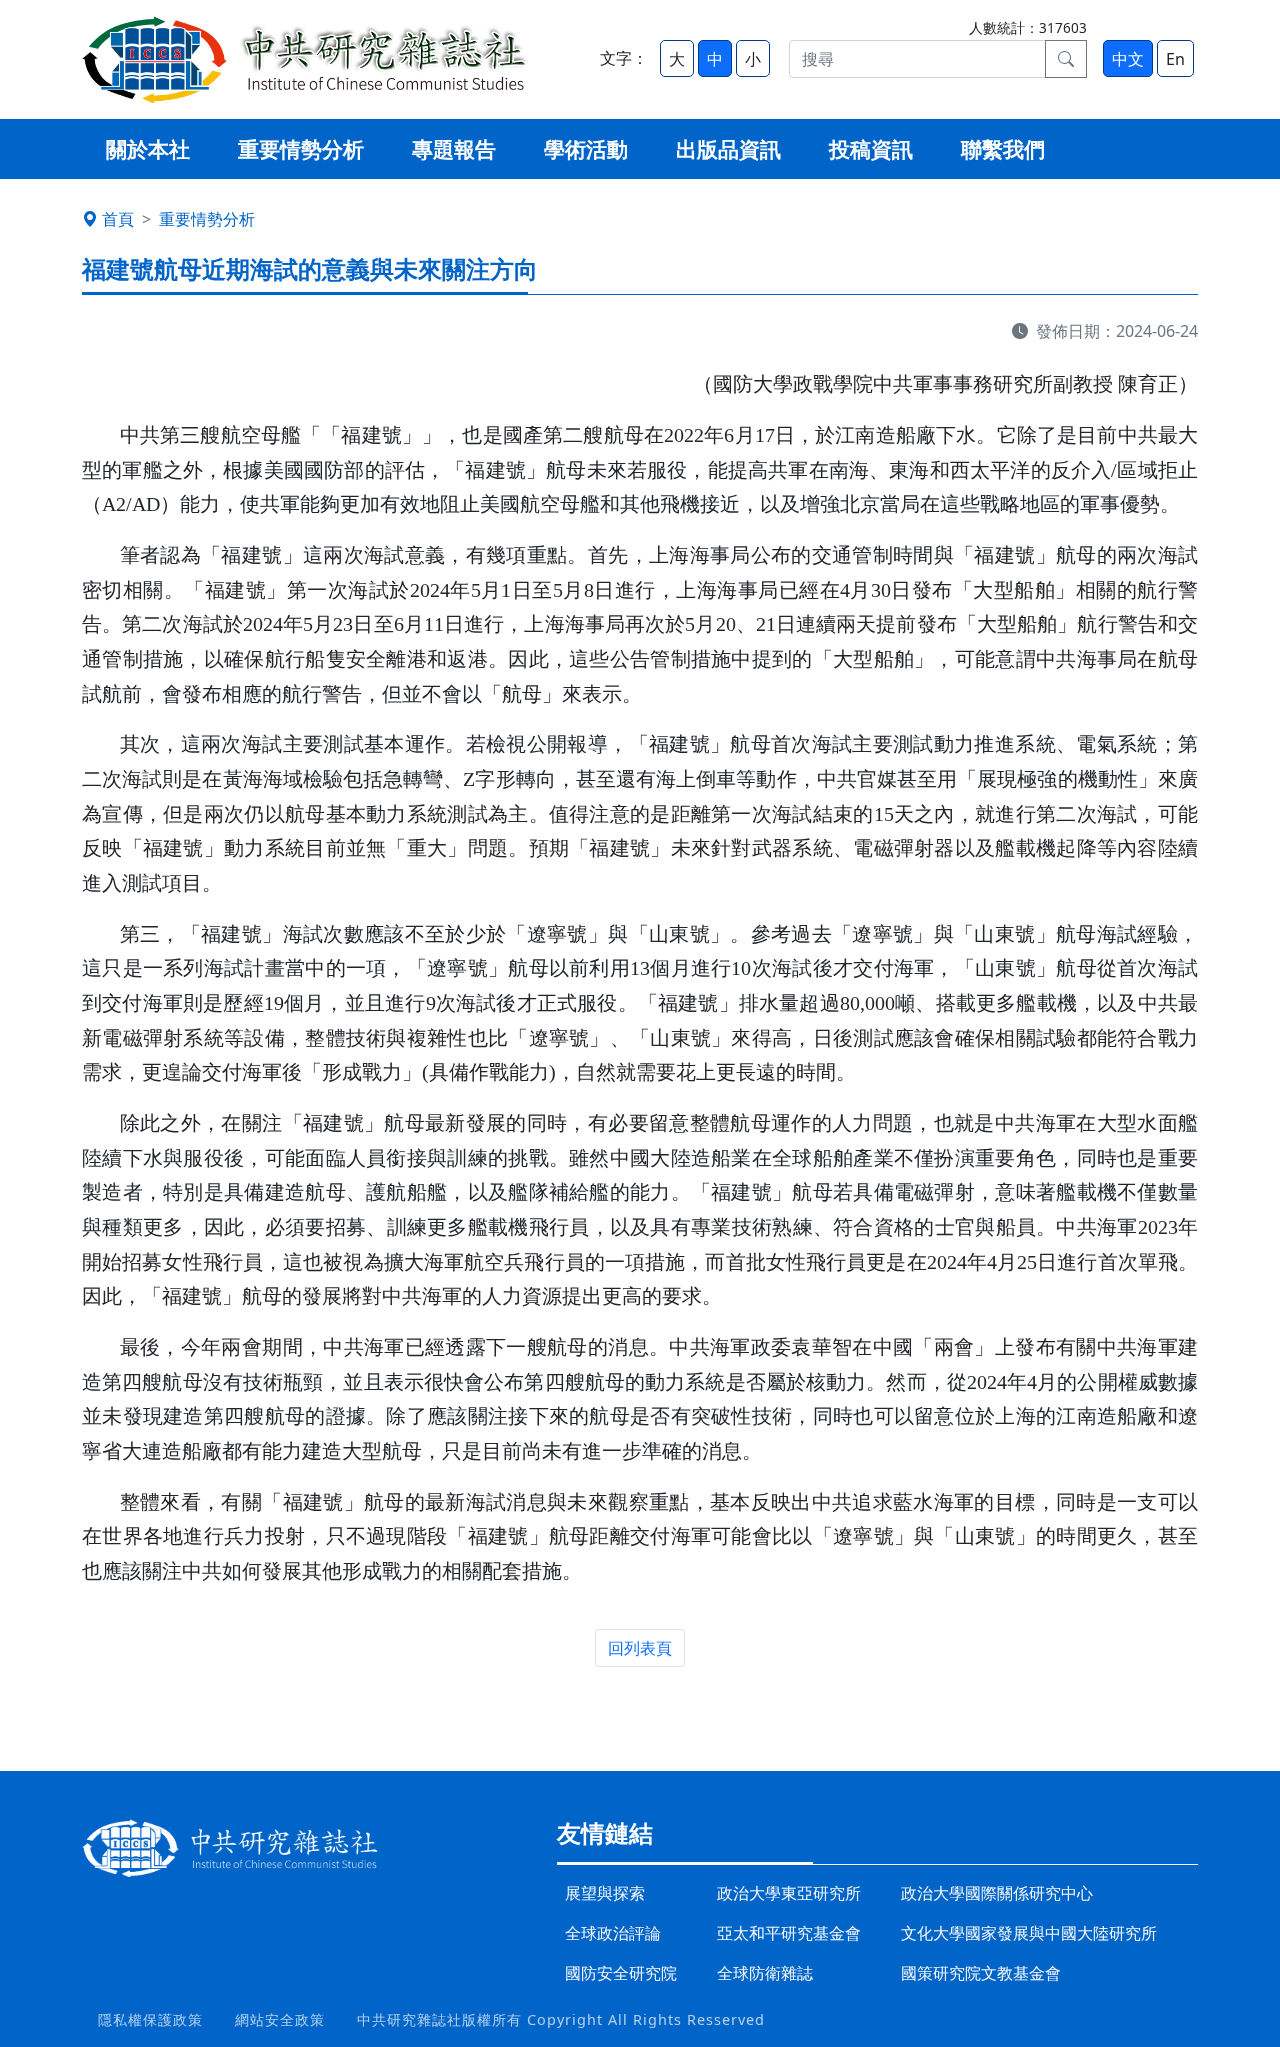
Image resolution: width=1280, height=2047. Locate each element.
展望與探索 (605, 1893)
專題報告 (454, 149)
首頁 (118, 219)
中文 (1128, 59)
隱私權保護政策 (150, 2019)
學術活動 (586, 149)
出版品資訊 (728, 149)
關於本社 (148, 149)
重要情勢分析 (301, 149)
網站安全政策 (280, 2019)
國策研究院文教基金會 (981, 1973)
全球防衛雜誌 (765, 1973)
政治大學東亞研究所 (789, 1893)
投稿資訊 (871, 149)
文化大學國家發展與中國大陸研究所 (1029, 1933)
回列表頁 (640, 1648)
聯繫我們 (1003, 149)
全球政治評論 (613, 1933)
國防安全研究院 (621, 1973)
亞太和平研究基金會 (789, 1933)
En (1175, 59)
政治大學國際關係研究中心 (997, 1893)
